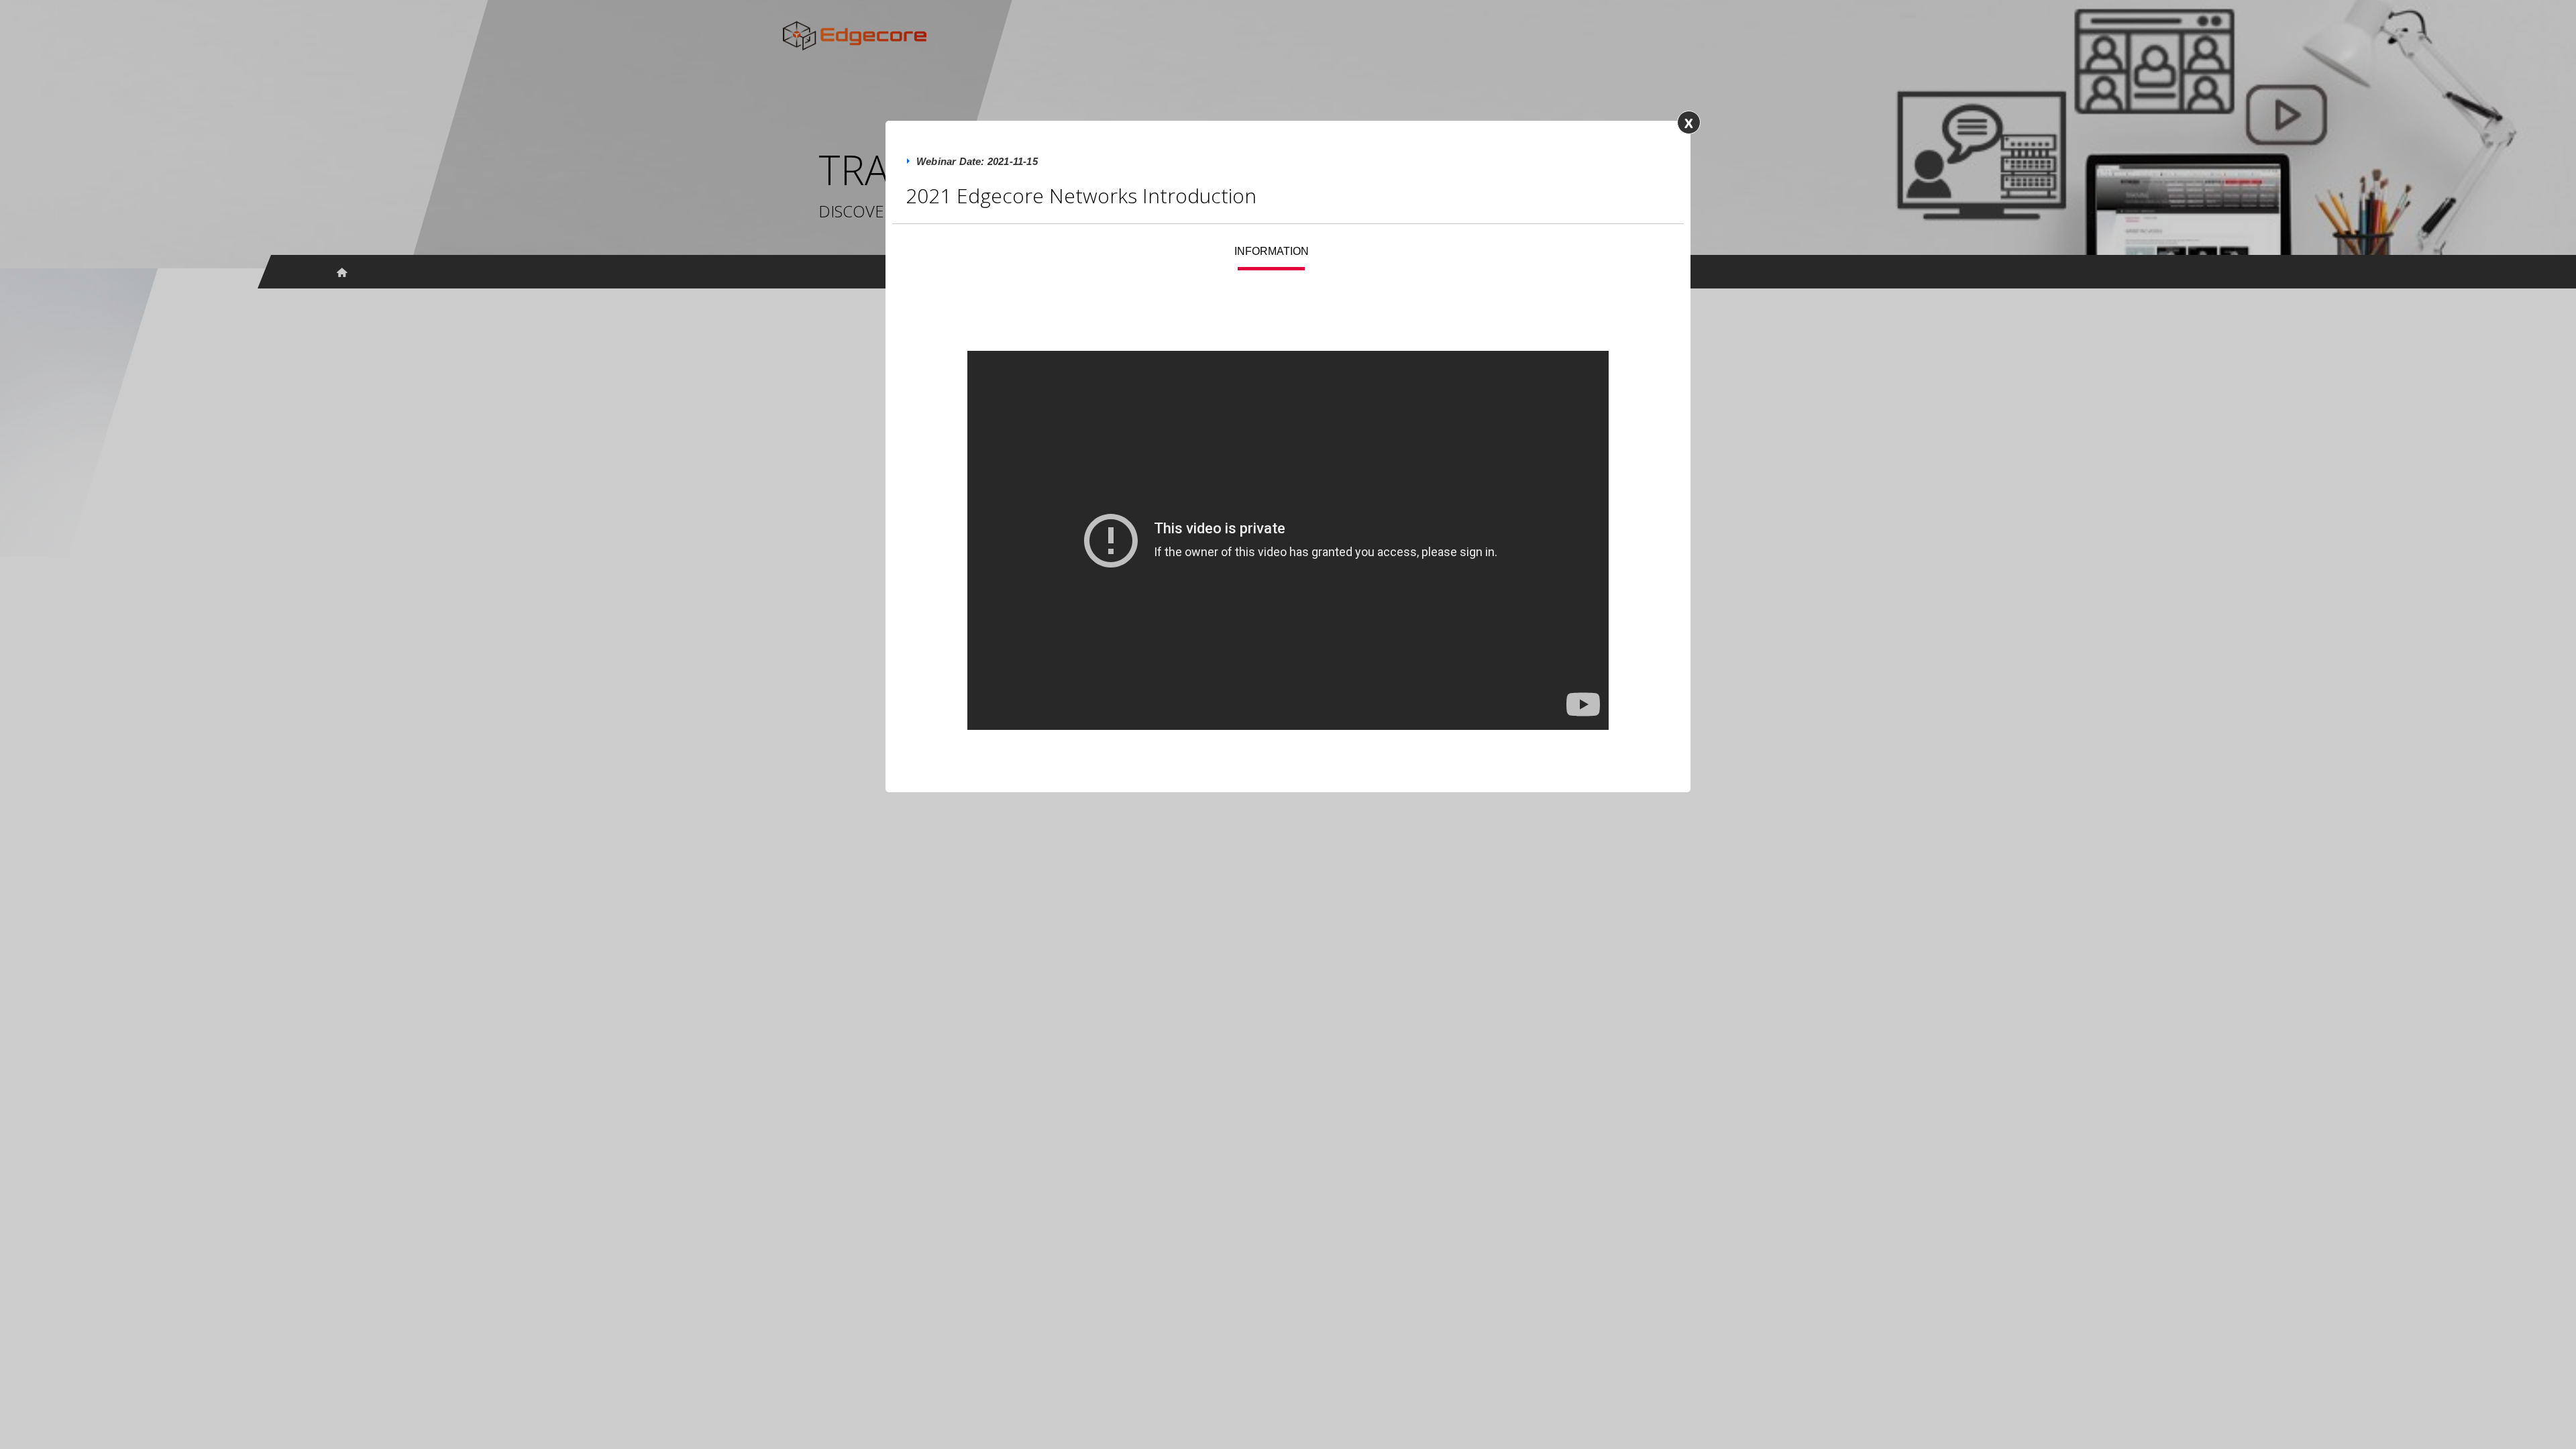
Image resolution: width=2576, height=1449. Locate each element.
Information (1272, 251)
